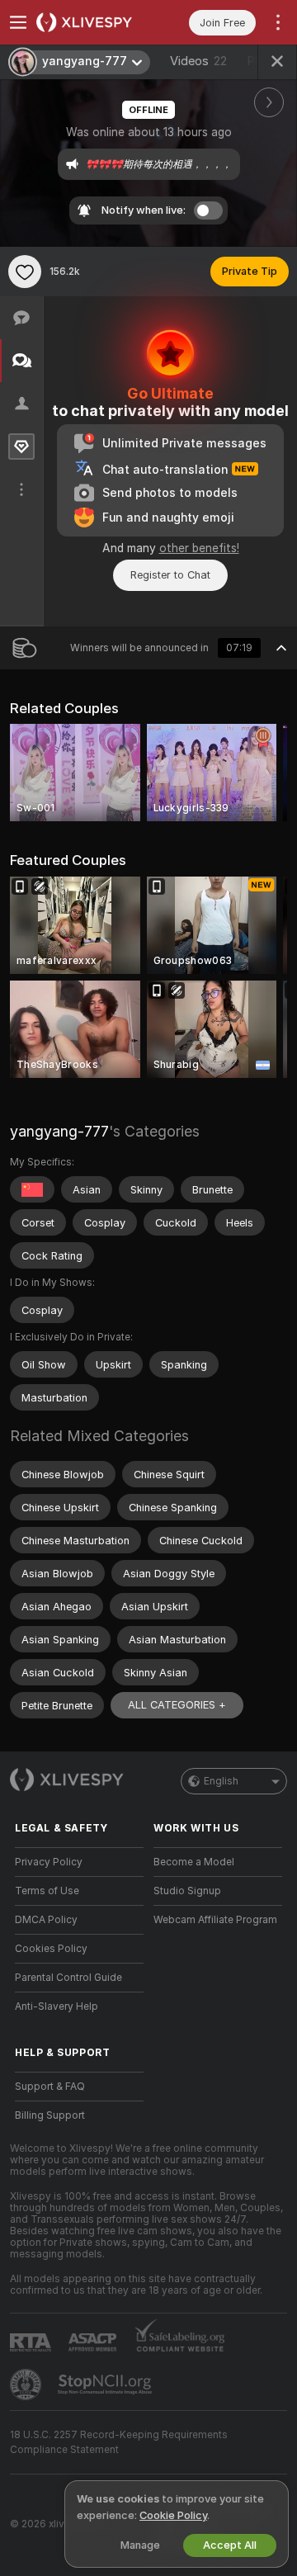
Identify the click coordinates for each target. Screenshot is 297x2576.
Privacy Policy (49, 1862)
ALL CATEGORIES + (177, 1705)
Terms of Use (47, 1891)
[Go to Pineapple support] (27, 2385)
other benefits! (199, 548)
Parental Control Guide (68, 1978)
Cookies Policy (51, 1949)
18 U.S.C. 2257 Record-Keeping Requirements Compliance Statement (119, 2442)
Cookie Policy (173, 2515)
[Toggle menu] (18, 22)
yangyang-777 (59, 1131)
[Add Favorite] (25, 272)
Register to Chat (170, 575)
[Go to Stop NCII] (106, 2385)
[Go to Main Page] (92, 22)
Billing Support (50, 2115)
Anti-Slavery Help (57, 2006)
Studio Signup (187, 1891)
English (221, 1781)
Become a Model (194, 1862)
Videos (198, 61)
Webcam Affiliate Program (215, 1920)
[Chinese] (32, 1189)
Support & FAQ (50, 2087)
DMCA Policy (46, 1920)
